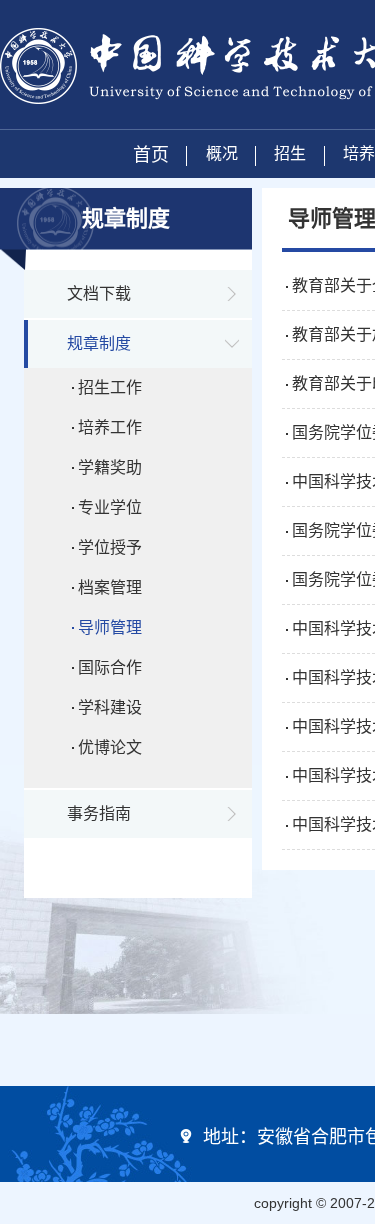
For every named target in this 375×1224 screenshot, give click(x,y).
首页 (151, 155)
